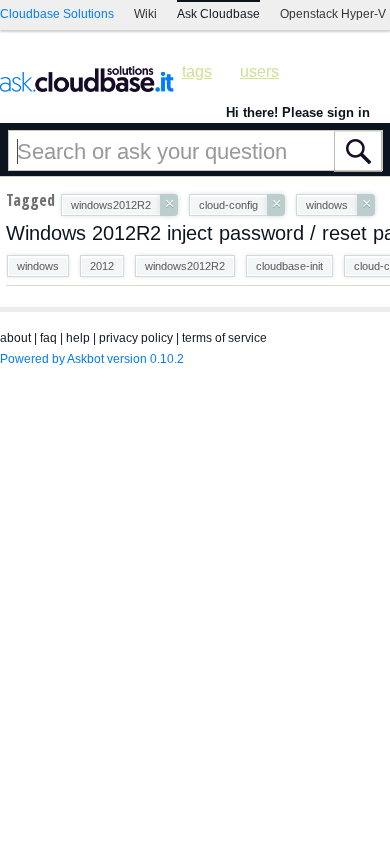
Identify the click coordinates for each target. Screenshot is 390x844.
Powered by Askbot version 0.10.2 (92, 359)
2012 (102, 266)
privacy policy (136, 338)
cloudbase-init (289, 266)
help (78, 338)
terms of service (224, 338)
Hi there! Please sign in (298, 112)
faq (48, 338)
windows (38, 266)
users (259, 71)
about (15, 338)
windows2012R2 (185, 266)
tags (197, 71)
